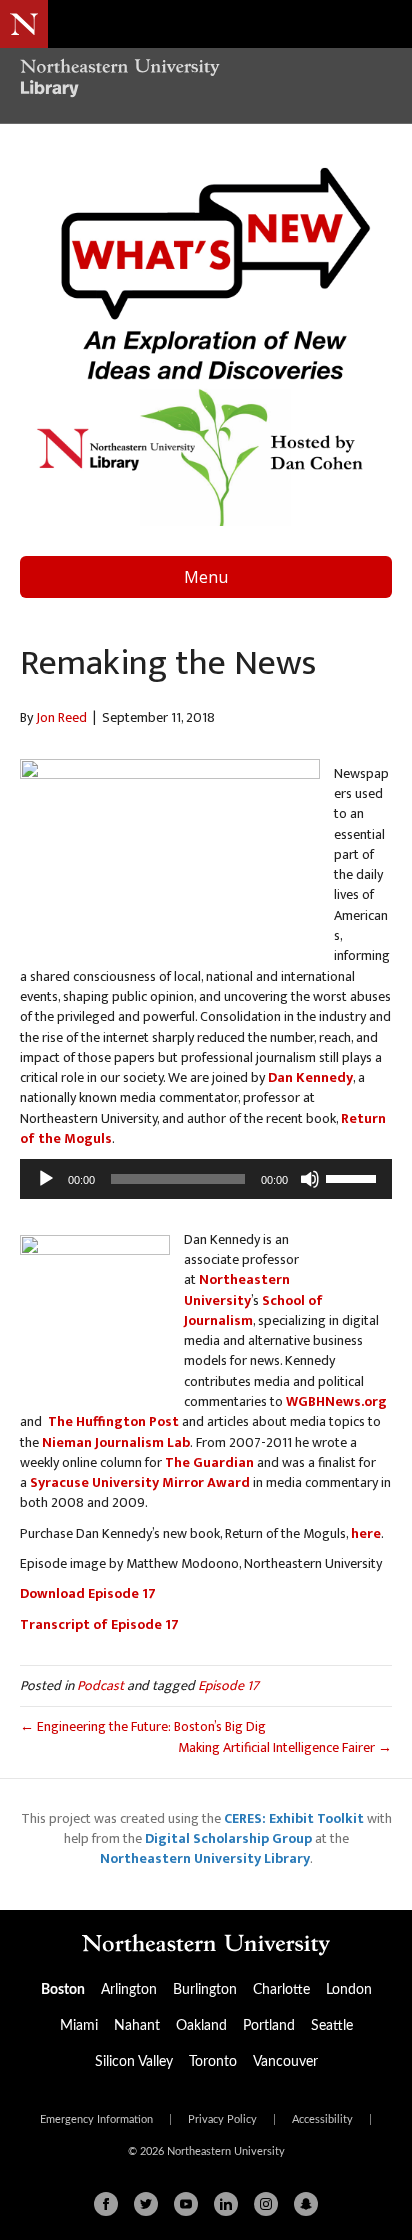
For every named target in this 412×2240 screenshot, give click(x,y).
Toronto (213, 2062)
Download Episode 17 (88, 1593)
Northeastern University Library (205, 1858)
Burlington (205, 1990)
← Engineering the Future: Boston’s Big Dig (143, 1726)
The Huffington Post (113, 1421)
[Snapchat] (306, 2204)
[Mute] (310, 1179)
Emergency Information (96, 2120)
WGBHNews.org (336, 1401)
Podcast (100, 1685)
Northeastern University (237, 1289)
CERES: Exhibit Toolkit (294, 1818)
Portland (269, 2026)
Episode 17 (228, 1685)
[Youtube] (186, 2204)
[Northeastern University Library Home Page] (206, 80)
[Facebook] (106, 2204)
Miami (79, 2026)
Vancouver (285, 2062)
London (349, 1990)
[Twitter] (146, 2204)
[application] (206, 1179)
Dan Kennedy (310, 1077)
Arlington (129, 1990)
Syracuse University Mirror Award (140, 1482)
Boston (63, 1990)
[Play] (46, 1179)
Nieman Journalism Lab (116, 1442)
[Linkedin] (226, 2204)
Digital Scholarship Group (228, 1838)
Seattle (332, 2026)
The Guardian (209, 1462)
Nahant (137, 2026)
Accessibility (322, 2120)
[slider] (354, 1177)
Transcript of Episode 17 (99, 1624)
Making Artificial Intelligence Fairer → (285, 1747)
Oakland (201, 2026)
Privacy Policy (222, 2120)
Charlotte (281, 1990)
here (366, 1533)
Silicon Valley (134, 2062)
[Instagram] (266, 2204)
